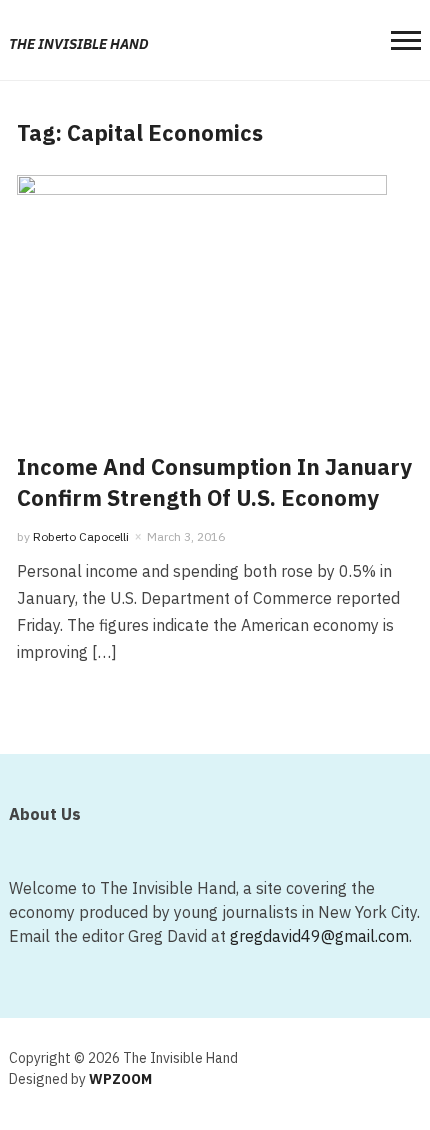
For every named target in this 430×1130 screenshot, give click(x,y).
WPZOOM (120, 1079)
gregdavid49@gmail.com (319, 936)
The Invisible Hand (79, 44)
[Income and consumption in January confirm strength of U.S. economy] (202, 296)
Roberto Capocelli (81, 536)
